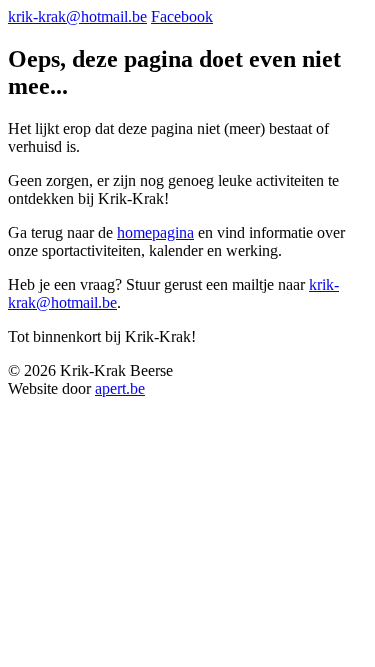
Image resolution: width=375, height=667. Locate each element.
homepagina (155, 232)
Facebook (182, 16)
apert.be (120, 388)
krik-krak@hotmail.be (77, 16)
